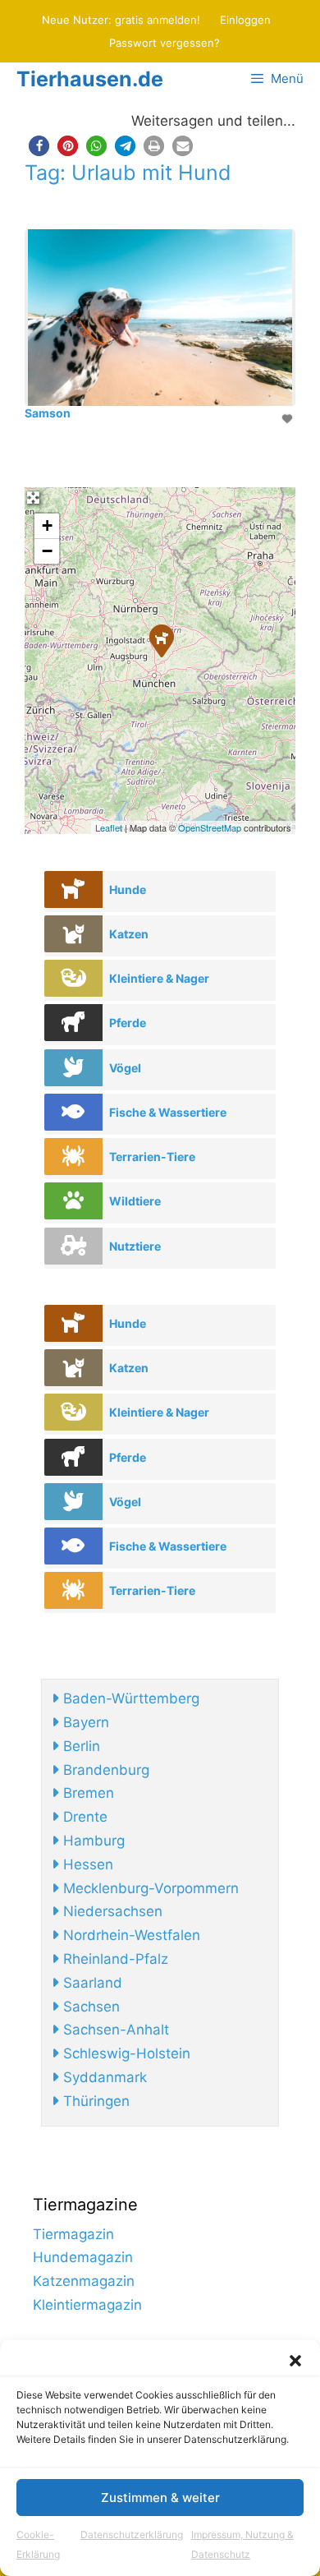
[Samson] (161, 640)
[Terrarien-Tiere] (73, 1157)
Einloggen (245, 20)
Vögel (125, 1068)
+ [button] (47, 525)
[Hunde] (73, 889)
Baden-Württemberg (129, 1698)
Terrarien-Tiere (152, 1157)
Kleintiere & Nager (159, 978)
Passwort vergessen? (165, 43)
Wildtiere (135, 1201)
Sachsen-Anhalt (114, 2030)
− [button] (47, 551)
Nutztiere (135, 1246)
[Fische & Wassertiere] (73, 1112)
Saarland (91, 1983)
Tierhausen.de (90, 79)
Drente (83, 1817)
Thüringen (94, 2101)
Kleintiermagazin (87, 2305)
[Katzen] (73, 934)
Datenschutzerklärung (132, 2535)
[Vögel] (73, 1068)
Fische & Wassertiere (168, 1112)
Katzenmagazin (84, 2281)
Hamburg (92, 1841)
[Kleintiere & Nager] (73, 978)
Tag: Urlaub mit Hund (128, 173)
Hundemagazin (83, 2257)
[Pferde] (73, 1023)
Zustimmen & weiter (160, 2498)
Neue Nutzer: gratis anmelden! (121, 20)
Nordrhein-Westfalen (130, 1935)
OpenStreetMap (210, 827)
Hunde (128, 889)
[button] (295, 2361)
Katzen (129, 934)
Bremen (87, 1793)
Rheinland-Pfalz (114, 1959)
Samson (48, 413)
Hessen (86, 1864)
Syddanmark (103, 2077)
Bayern (84, 1722)
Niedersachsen (111, 1911)
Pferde (128, 1023)
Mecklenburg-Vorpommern (149, 1888)
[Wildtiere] (73, 1201)
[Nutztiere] (73, 1246)
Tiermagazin (73, 2234)
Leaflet (109, 827)
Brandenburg (104, 1770)
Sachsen (89, 2007)
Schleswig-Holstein (125, 2053)
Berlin (80, 1746)
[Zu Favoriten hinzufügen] (289, 419)
